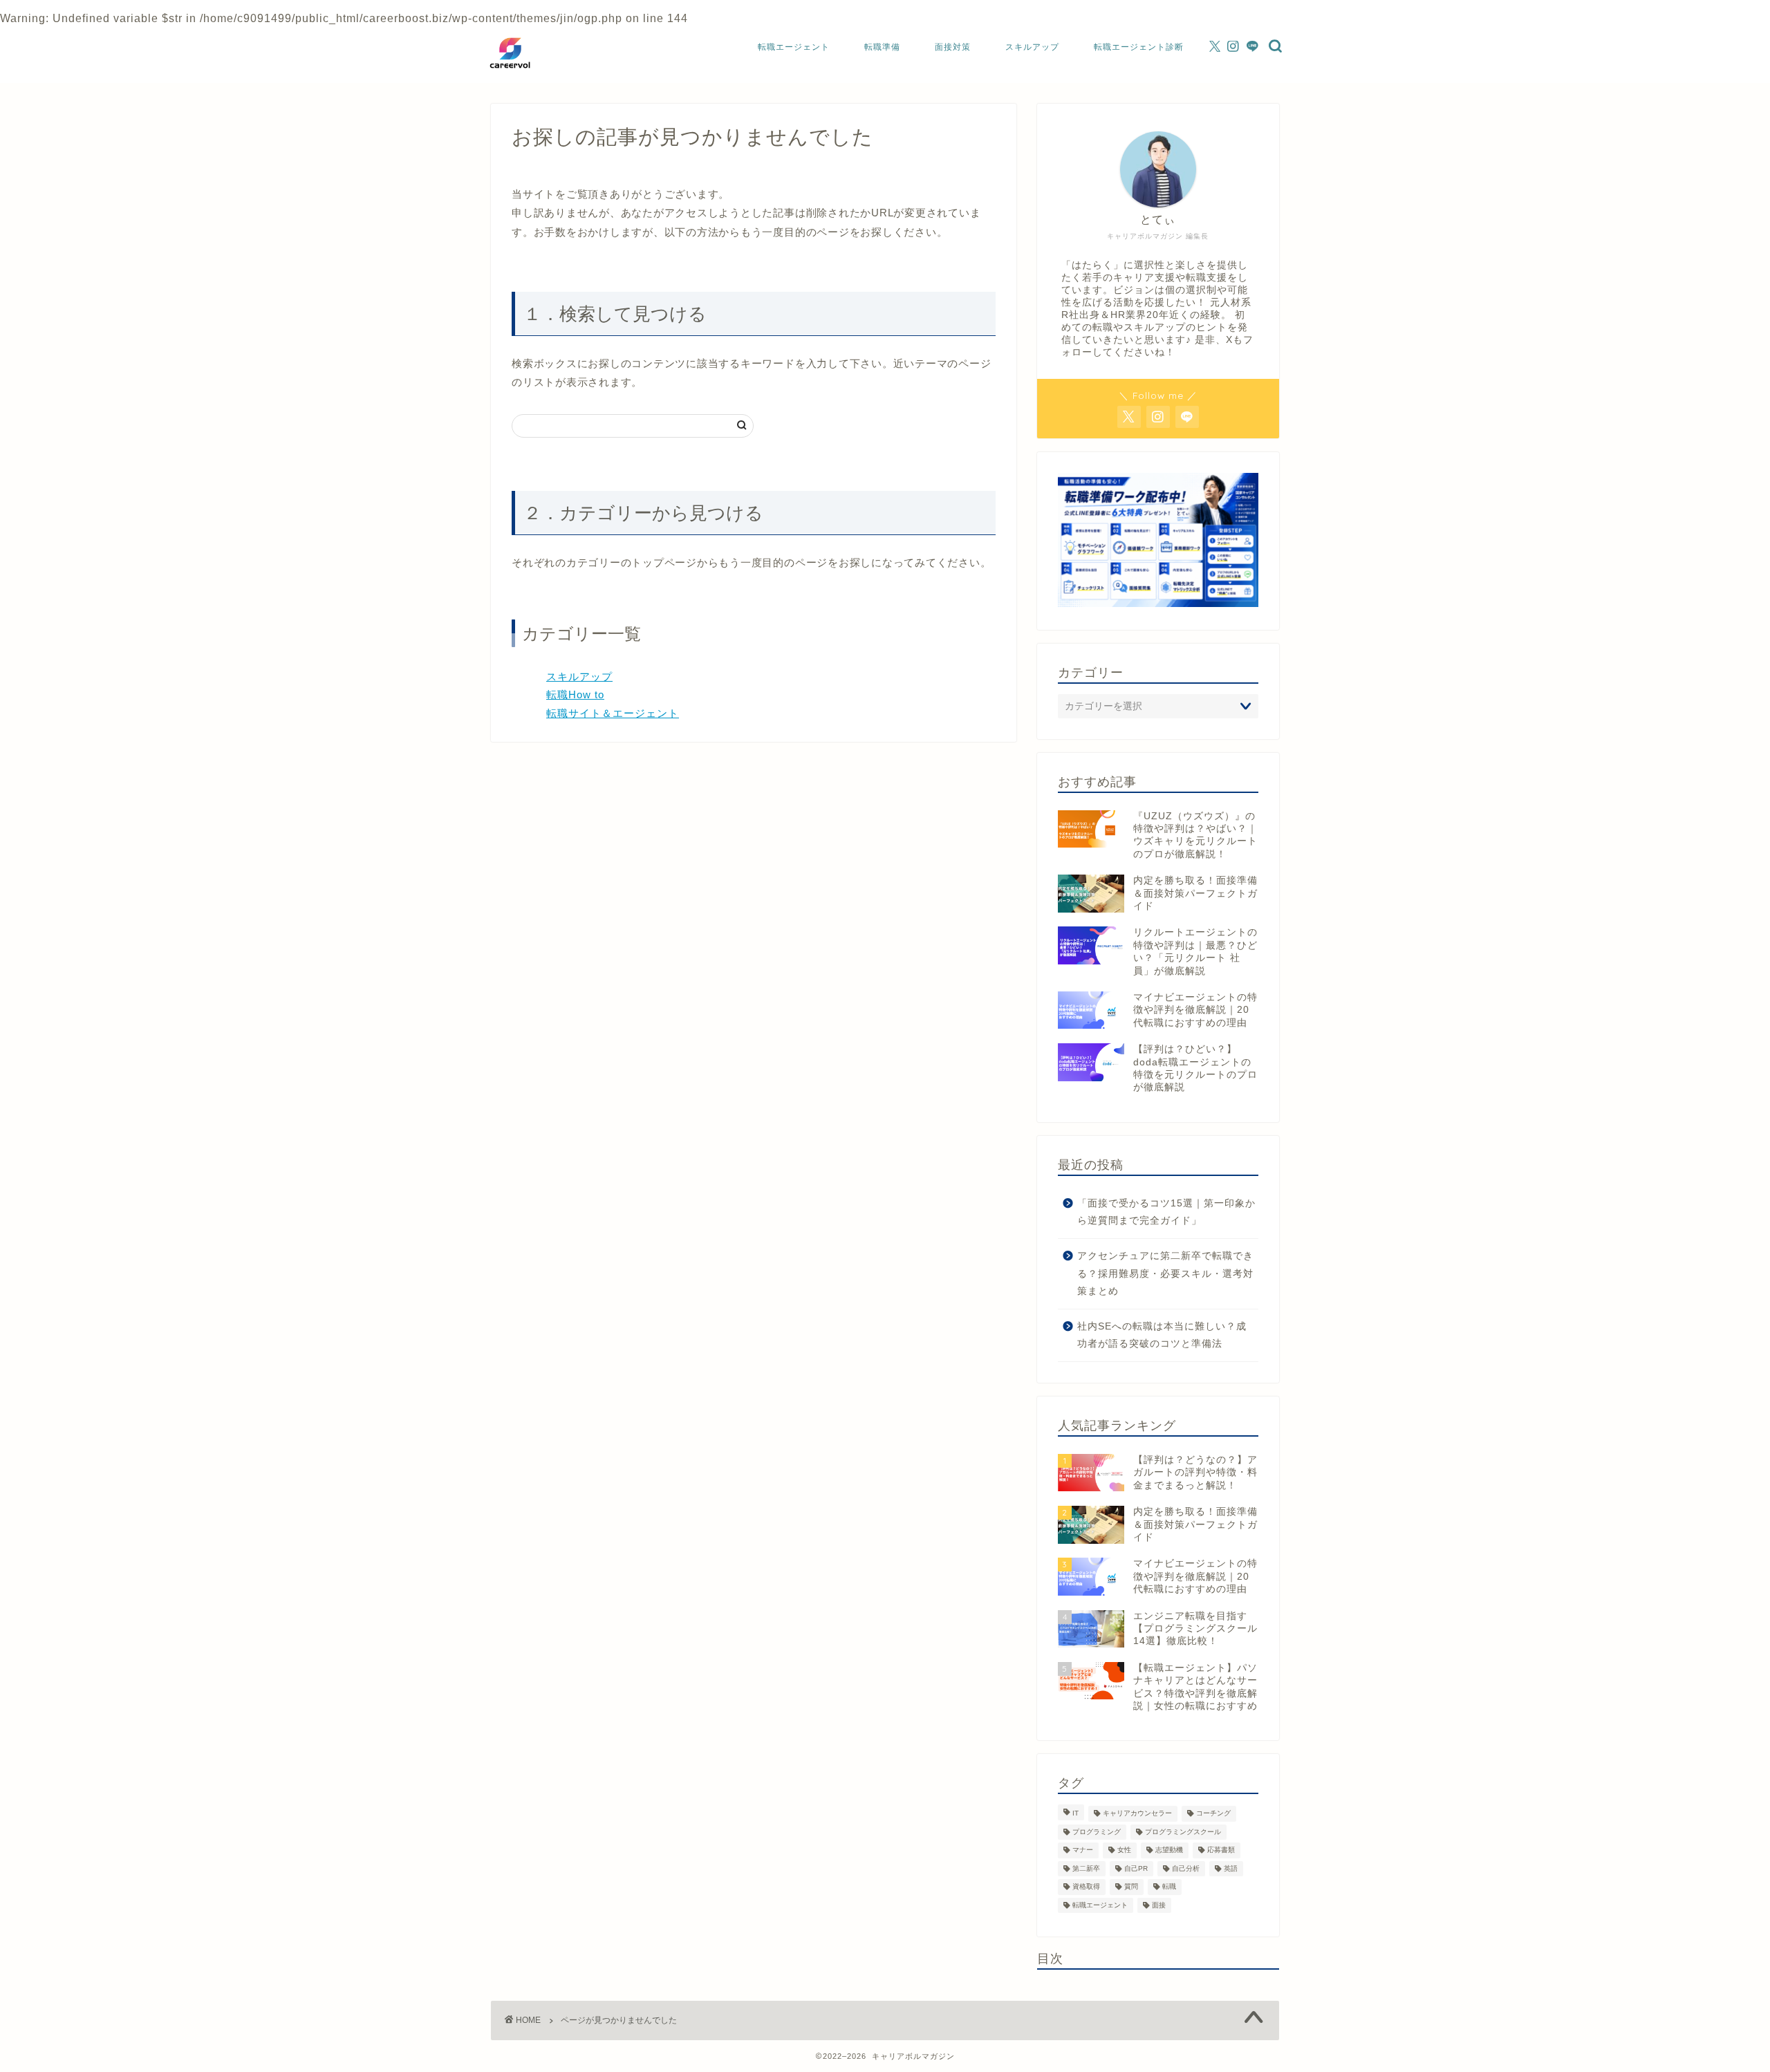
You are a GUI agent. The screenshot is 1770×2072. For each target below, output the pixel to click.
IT (1075, 1814)
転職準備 (882, 47)
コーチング (1213, 1814)
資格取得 (1086, 1887)
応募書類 (1221, 1850)
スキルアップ (1032, 47)
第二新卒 (1086, 1868)
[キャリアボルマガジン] (510, 73)
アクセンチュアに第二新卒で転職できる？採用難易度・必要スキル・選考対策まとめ (1165, 1273)
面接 (1159, 1905)
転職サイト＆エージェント (613, 713)
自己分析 (1186, 1868)
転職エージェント (794, 47)
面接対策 (953, 47)
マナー (1083, 1850)
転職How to (575, 694)
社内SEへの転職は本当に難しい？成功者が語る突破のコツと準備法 (1162, 1335)
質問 (1131, 1887)
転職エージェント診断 (1139, 47)
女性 (1124, 1850)
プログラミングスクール (1183, 1832)
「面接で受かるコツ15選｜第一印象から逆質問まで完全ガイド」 (1166, 1212)
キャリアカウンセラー (1137, 1814)
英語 (1231, 1868)
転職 (1169, 1887)
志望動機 (1169, 1850)
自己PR (1136, 1868)
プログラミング (1097, 1832)
